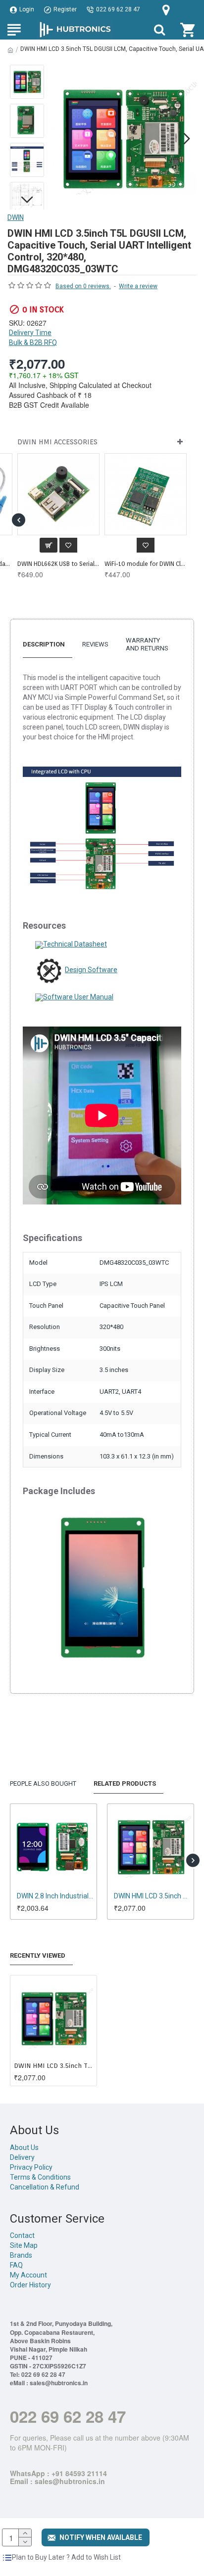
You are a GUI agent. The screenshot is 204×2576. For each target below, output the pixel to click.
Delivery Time (30, 333)
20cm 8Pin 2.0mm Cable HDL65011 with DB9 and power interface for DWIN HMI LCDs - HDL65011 (146, 564)
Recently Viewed (38, 1955)
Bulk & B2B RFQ (33, 343)
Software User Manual (78, 997)
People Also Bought (43, 1783)
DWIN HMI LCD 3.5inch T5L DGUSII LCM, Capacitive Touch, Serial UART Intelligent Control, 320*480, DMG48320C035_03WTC (53, 2066)
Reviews (95, 644)
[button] (59, 138)
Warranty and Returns (147, 644)
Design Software (91, 970)
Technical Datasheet (75, 944)
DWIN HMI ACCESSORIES (57, 442)
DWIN (16, 217)
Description (44, 644)
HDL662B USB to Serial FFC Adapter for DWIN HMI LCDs (58, 564)
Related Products (125, 1783)
